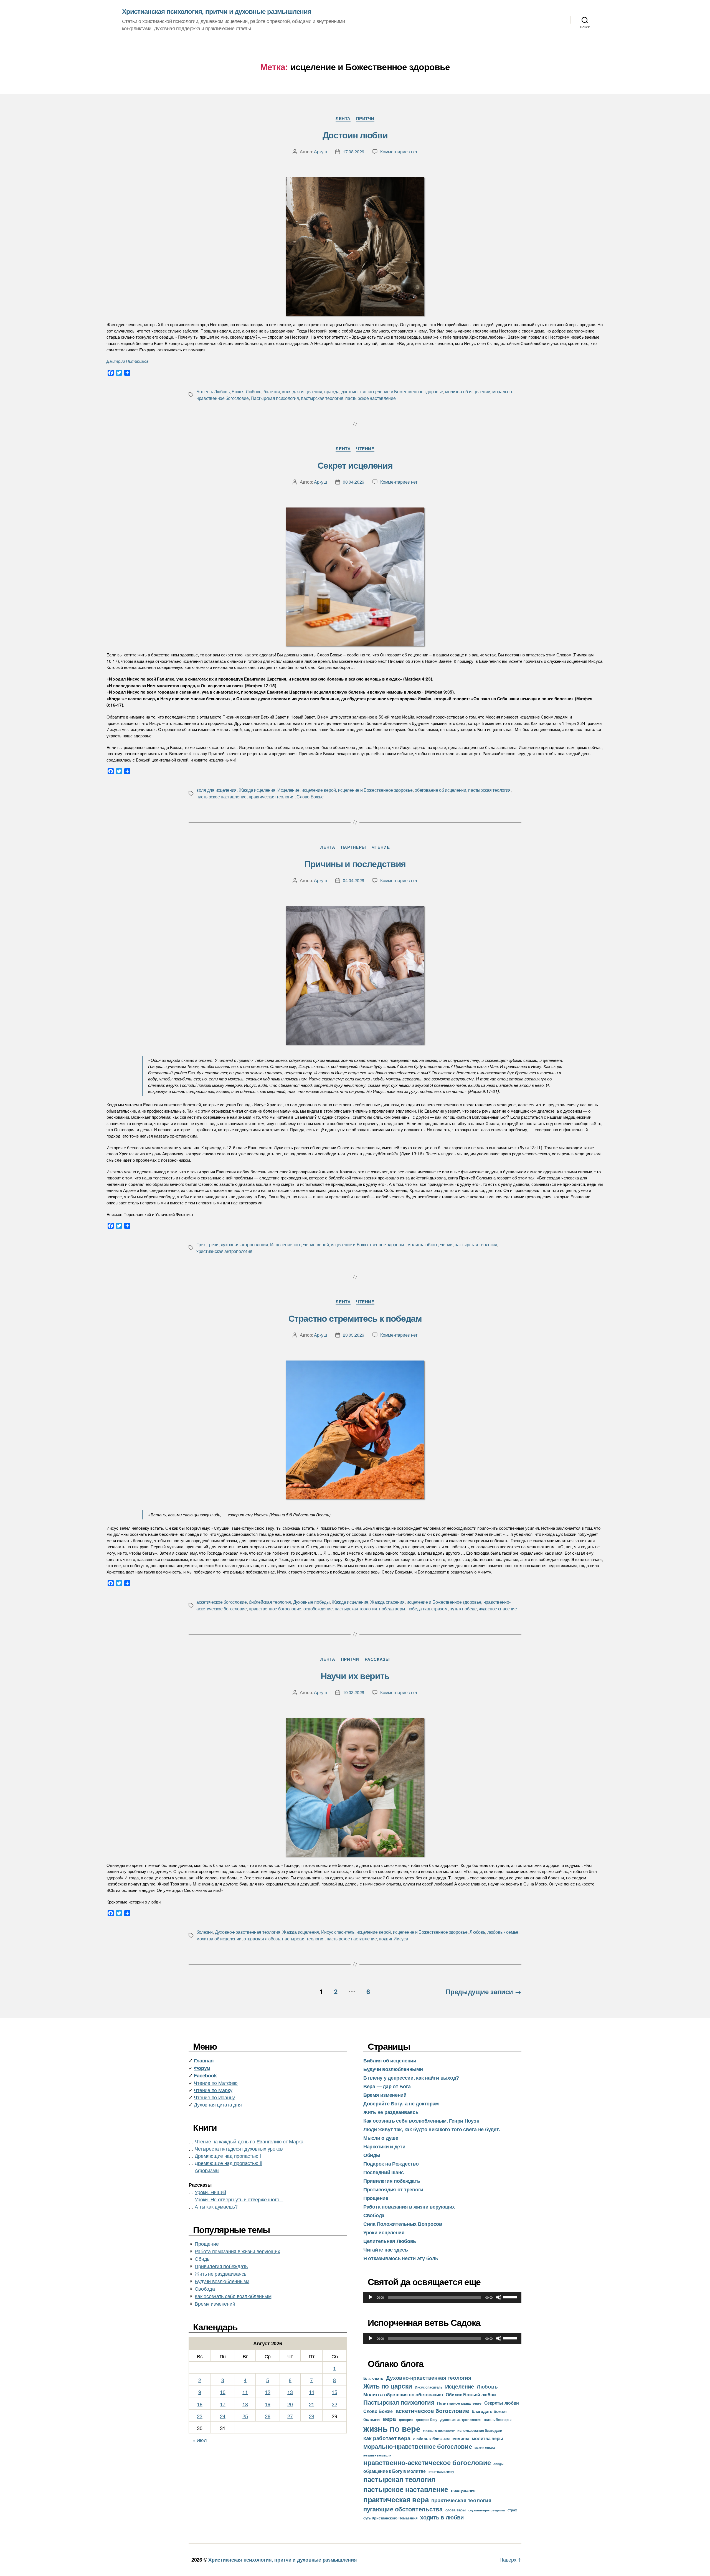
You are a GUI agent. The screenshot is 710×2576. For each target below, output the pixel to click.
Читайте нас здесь (386, 2250)
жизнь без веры (498, 2419)
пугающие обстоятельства (403, 2509)
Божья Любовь (246, 391)
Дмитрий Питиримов (128, 361)
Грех (201, 1244)
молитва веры (487, 2438)
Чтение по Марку (213, 2090)
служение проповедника (487, 2510)
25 (245, 2416)
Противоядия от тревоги (393, 2189)
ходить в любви (442, 2517)
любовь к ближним (431, 2439)
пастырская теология (322, 398)
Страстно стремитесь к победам (355, 1318)
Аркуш (320, 152)
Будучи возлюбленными (222, 2281)
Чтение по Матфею (216, 2083)
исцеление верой (319, 790)
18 (245, 2404)
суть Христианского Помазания (390, 2518)
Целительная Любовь (390, 2241)
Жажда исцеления (257, 790)
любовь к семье (503, 1932)
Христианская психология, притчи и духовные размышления (217, 11)
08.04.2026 (353, 482)
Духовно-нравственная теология (248, 1932)
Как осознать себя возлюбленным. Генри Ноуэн (421, 2121)
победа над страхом (428, 1609)
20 (290, 2404)
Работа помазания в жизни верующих (237, 2251)
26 (267, 2416)
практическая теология (272, 797)
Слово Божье (310, 797)
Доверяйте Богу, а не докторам (401, 2103)
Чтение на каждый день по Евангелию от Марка (249, 2141)
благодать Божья (489, 2411)
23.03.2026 (353, 1335)
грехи (213, 1244)
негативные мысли (377, 2455)
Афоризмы (207, 2170)
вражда (332, 391)
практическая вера (396, 2499)
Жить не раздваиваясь (220, 2273)
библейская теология (270, 1602)
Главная (204, 2060)
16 (200, 2404)
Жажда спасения (387, 1602)
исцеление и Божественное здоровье (406, 391)
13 (290, 2392)
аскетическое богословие (222, 1602)
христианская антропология (224, 1251)
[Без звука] (499, 2297)
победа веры (392, 1609)
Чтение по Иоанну (214, 2097)
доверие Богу (427, 2420)
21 (312, 2404)
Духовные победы (311, 1602)
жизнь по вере (392, 2428)
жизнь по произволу (439, 2431)
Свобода (205, 2288)
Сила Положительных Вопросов (403, 2224)
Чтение (365, 449)
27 (290, 2416)
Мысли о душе (381, 2138)
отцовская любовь (262, 1939)
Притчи (365, 119)
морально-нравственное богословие (418, 2446)
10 (223, 2392)
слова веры (456, 2510)
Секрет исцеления (355, 465)
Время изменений (215, 2303)
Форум (202, 2068)
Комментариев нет (399, 152)
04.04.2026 (353, 880)
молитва (461, 2438)
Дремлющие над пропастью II (228, 2163)
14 (312, 2392)
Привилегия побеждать (221, 2266)
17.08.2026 (353, 152)
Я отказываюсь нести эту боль (401, 2258)
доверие (406, 2420)
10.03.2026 (353, 1692)
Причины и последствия (355, 864)
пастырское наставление (370, 398)
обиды (498, 2464)
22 (334, 2404)
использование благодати (480, 2430)
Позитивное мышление (459, 2403)
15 (334, 2392)
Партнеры (353, 847)
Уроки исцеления (384, 2232)
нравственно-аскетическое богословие (427, 2462)
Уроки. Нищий (210, 2192)
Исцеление (288, 790)
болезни (272, 391)
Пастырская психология (275, 398)
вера (389, 2419)
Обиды (203, 2258)
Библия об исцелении (390, 2060)
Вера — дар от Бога (387, 2086)
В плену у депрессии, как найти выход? (411, 2078)
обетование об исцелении (440, 790)
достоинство (354, 391)
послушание (463, 2490)
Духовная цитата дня (218, 2104)
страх (512, 2510)
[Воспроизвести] (371, 2297)
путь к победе (463, 1609)
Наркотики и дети (384, 2146)
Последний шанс (384, 2172)
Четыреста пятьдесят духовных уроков (239, 2148)
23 (200, 2416)
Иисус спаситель (338, 1932)
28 (312, 2416)
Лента (343, 119)
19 (267, 2404)
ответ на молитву (441, 2471)
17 (223, 2404)
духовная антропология (244, 1244)
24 (223, 2416)
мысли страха (485, 2447)
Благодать (373, 2378)
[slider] (511, 2297)
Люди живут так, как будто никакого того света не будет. (432, 2129)
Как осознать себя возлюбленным (233, 2296)
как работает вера (387, 2438)
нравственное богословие (275, 1609)
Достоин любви (355, 135)
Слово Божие (378, 2411)
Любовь (477, 1932)
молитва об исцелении (468, 391)
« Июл (200, 2440)
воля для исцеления (302, 391)
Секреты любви (502, 2403)
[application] (442, 2297)
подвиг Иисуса (394, 1939)
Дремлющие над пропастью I (228, 2156)
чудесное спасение (498, 1609)
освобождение (318, 1609)
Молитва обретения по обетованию (403, 2394)
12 (267, 2392)
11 (245, 2392)
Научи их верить (355, 1676)
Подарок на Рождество (391, 2164)
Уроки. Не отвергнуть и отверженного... (239, 2199)
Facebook (205, 2075)
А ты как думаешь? (216, 2206)
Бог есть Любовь (213, 391)
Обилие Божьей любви (471, 2394)
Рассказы (377, 1659)
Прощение (207, 2243)
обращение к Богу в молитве (395, 2471)
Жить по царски (388, 2386)
